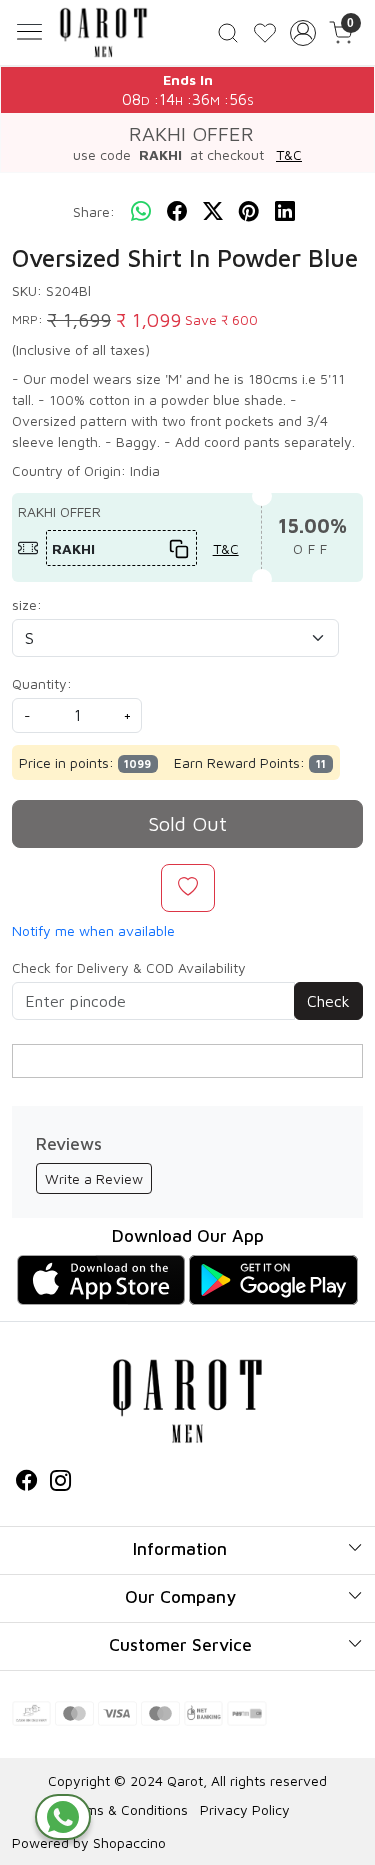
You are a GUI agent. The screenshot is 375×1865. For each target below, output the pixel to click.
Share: (94, 211)
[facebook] (177, 212)
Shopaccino (129, 1842)
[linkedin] (285, 212)
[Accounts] (302, 33)
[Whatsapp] (141, 212)
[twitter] (213, 212)
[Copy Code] (177, 548)
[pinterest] (249, 212)
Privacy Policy (245, 1809)
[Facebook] (27, 1482)
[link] (228, 32)
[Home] (103, 32)
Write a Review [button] (94, 1178)
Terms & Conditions (126, 1809)
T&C (289, 154)
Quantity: (42, 683)
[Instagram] (61, 1482)
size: (27, 604)
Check (328, 1001)
